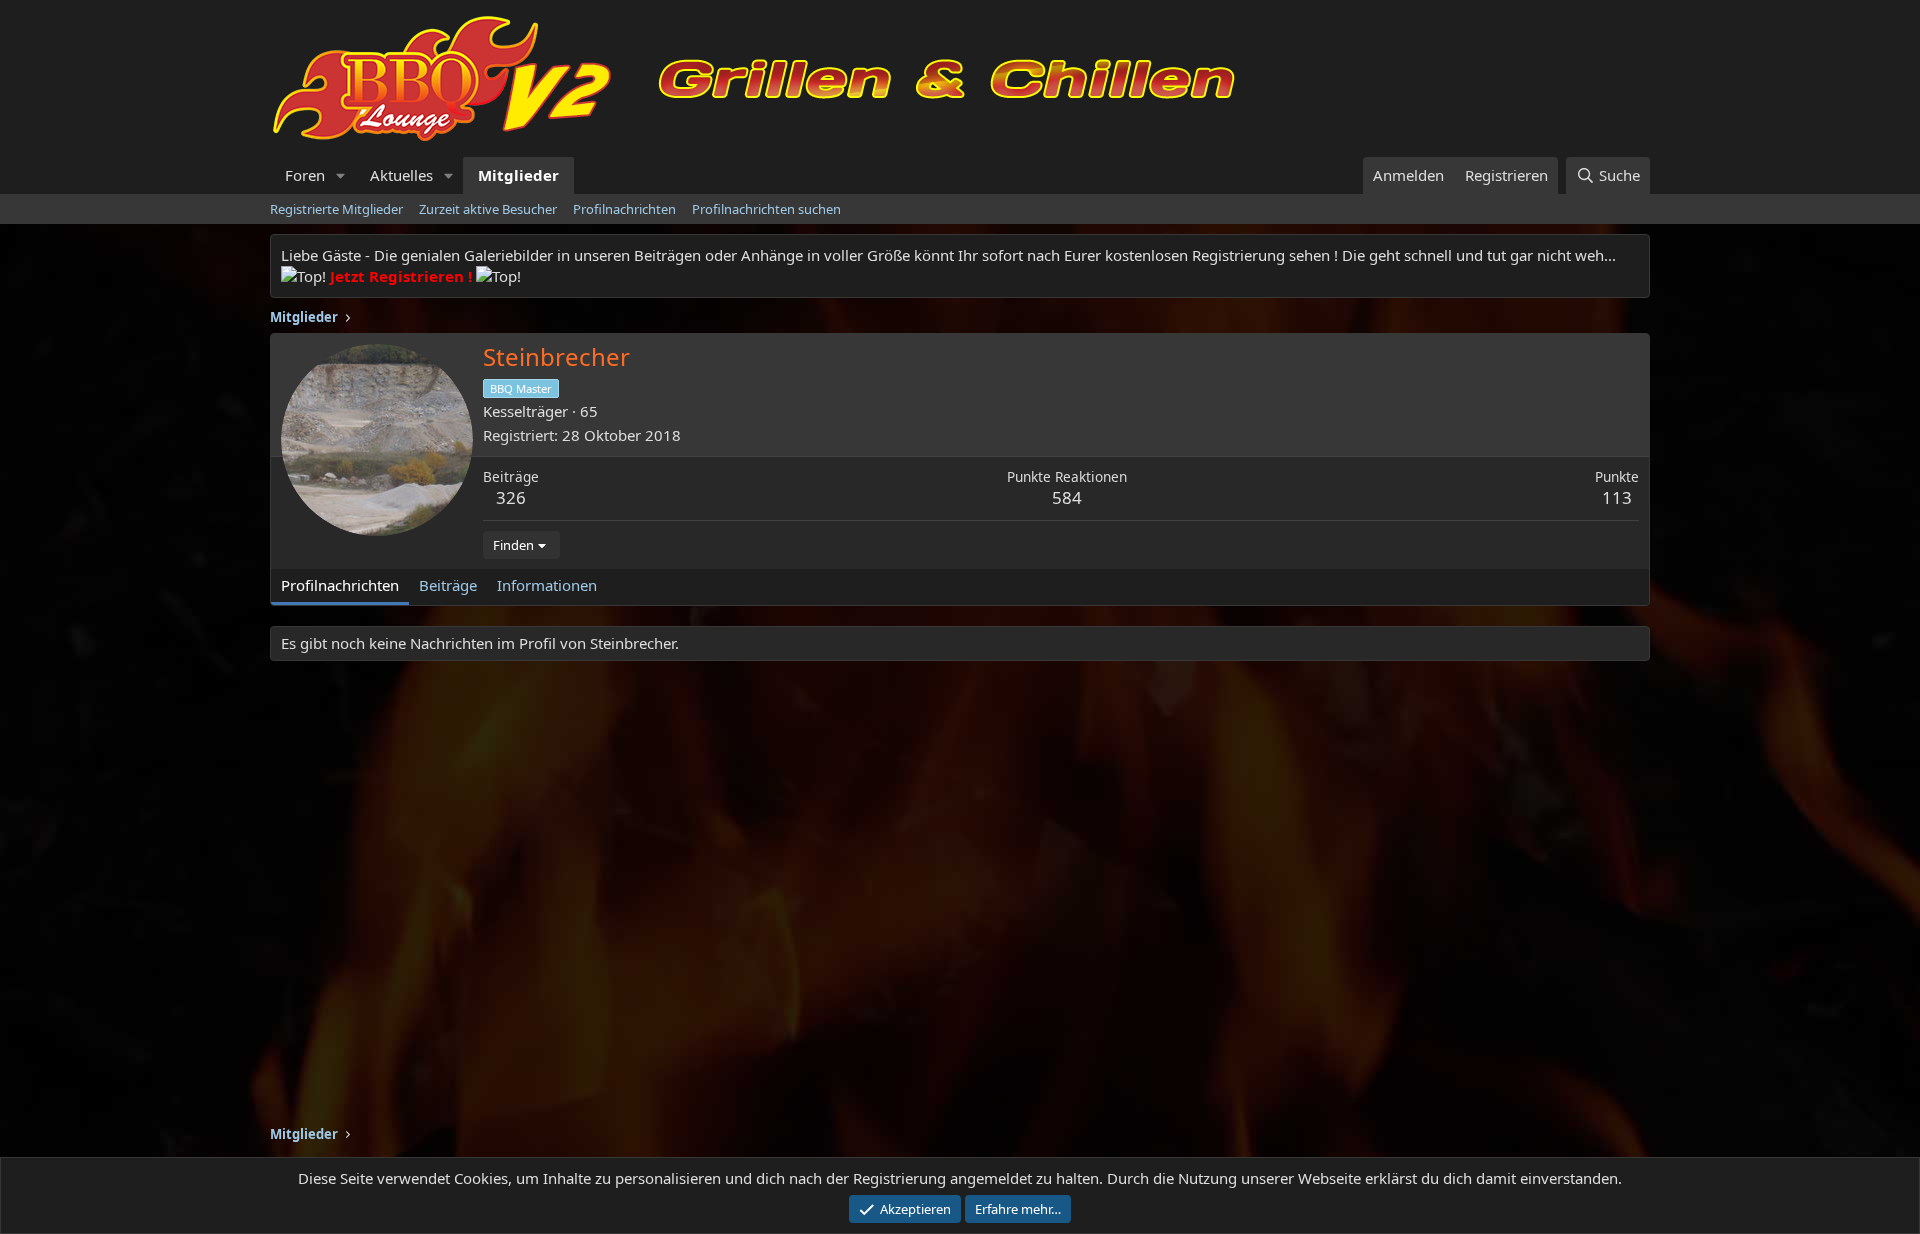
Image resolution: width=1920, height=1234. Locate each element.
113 (1617, 497)
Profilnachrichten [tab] (340, 585)
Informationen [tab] (547, 585)
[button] (341, 175)
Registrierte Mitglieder (336, 209)
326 (511, 497)
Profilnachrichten (624, 209)
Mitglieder (518, 175)
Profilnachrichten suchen (766, 209)
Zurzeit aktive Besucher (488, 209)
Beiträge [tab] (448, 585)
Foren (305, 175)
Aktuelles (401, 175)
